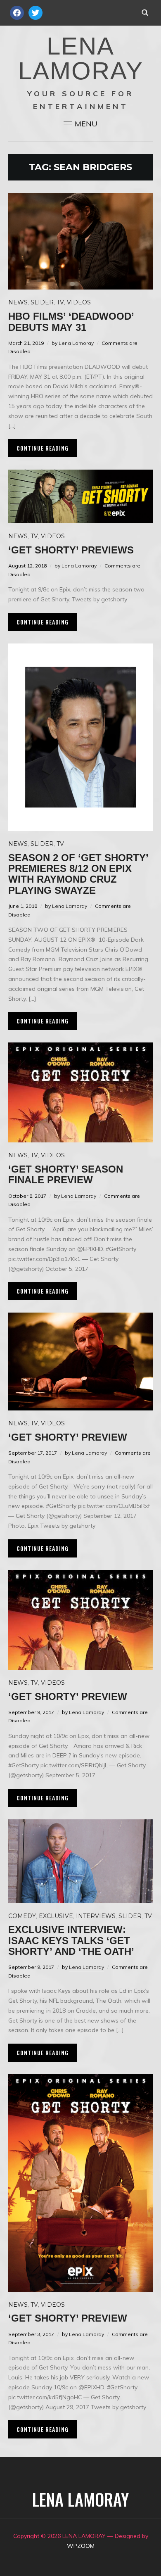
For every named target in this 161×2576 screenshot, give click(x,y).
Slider (42, 302)
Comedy (22, 1916)
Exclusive (56, 1916)
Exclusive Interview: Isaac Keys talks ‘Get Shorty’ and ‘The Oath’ (71, 1940)
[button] (80, 124)
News (18, 302)
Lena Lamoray (76, 343)
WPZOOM (81, 2546)
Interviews (96, 1916)
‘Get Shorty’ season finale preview (66, 1174)
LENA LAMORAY (81, 58)
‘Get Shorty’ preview (68, 1437)
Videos (79, 302)
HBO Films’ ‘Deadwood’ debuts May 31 (71, 322)
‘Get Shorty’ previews (71, 550)
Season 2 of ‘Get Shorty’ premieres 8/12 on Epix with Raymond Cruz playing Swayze (78, 874)
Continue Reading (43, 448)
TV (60, 302)
